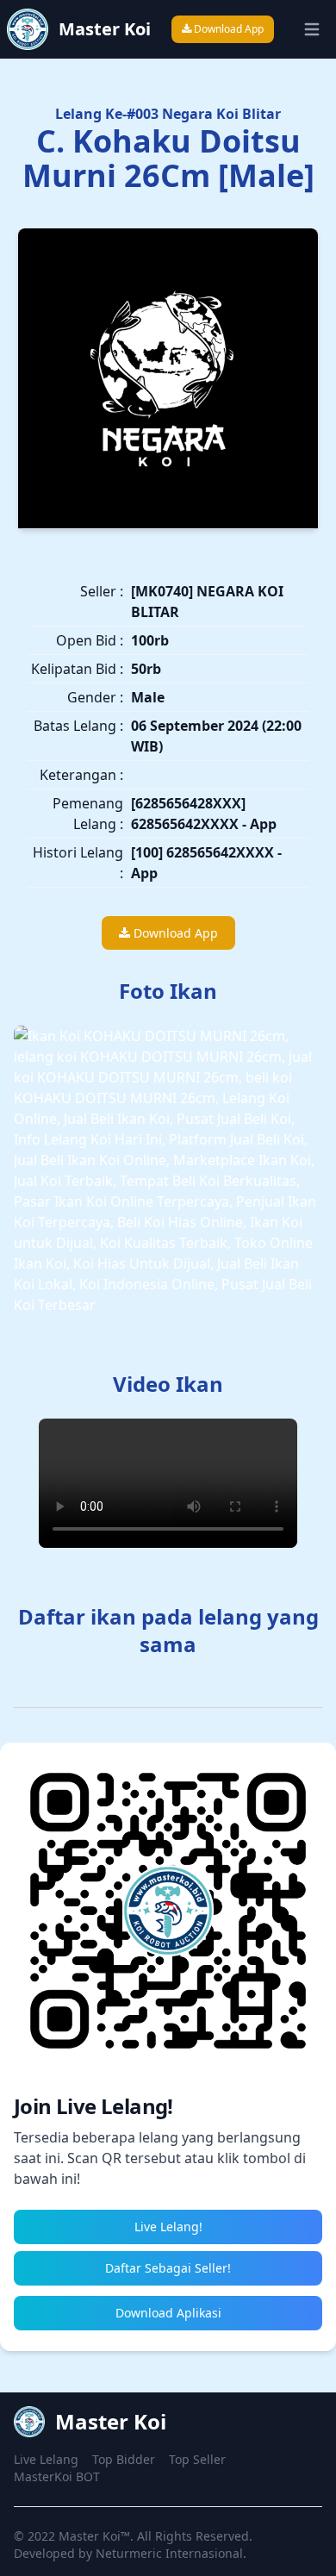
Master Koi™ (94, 2536)
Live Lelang (46, 2459)
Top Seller (197, 2459)
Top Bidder (124, 2459)
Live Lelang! (168, 2227)
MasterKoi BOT (57, 2476)
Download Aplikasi (168, 2313)
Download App (227, 29)
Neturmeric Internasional (169, 2553)
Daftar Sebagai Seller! (168, 2268)
